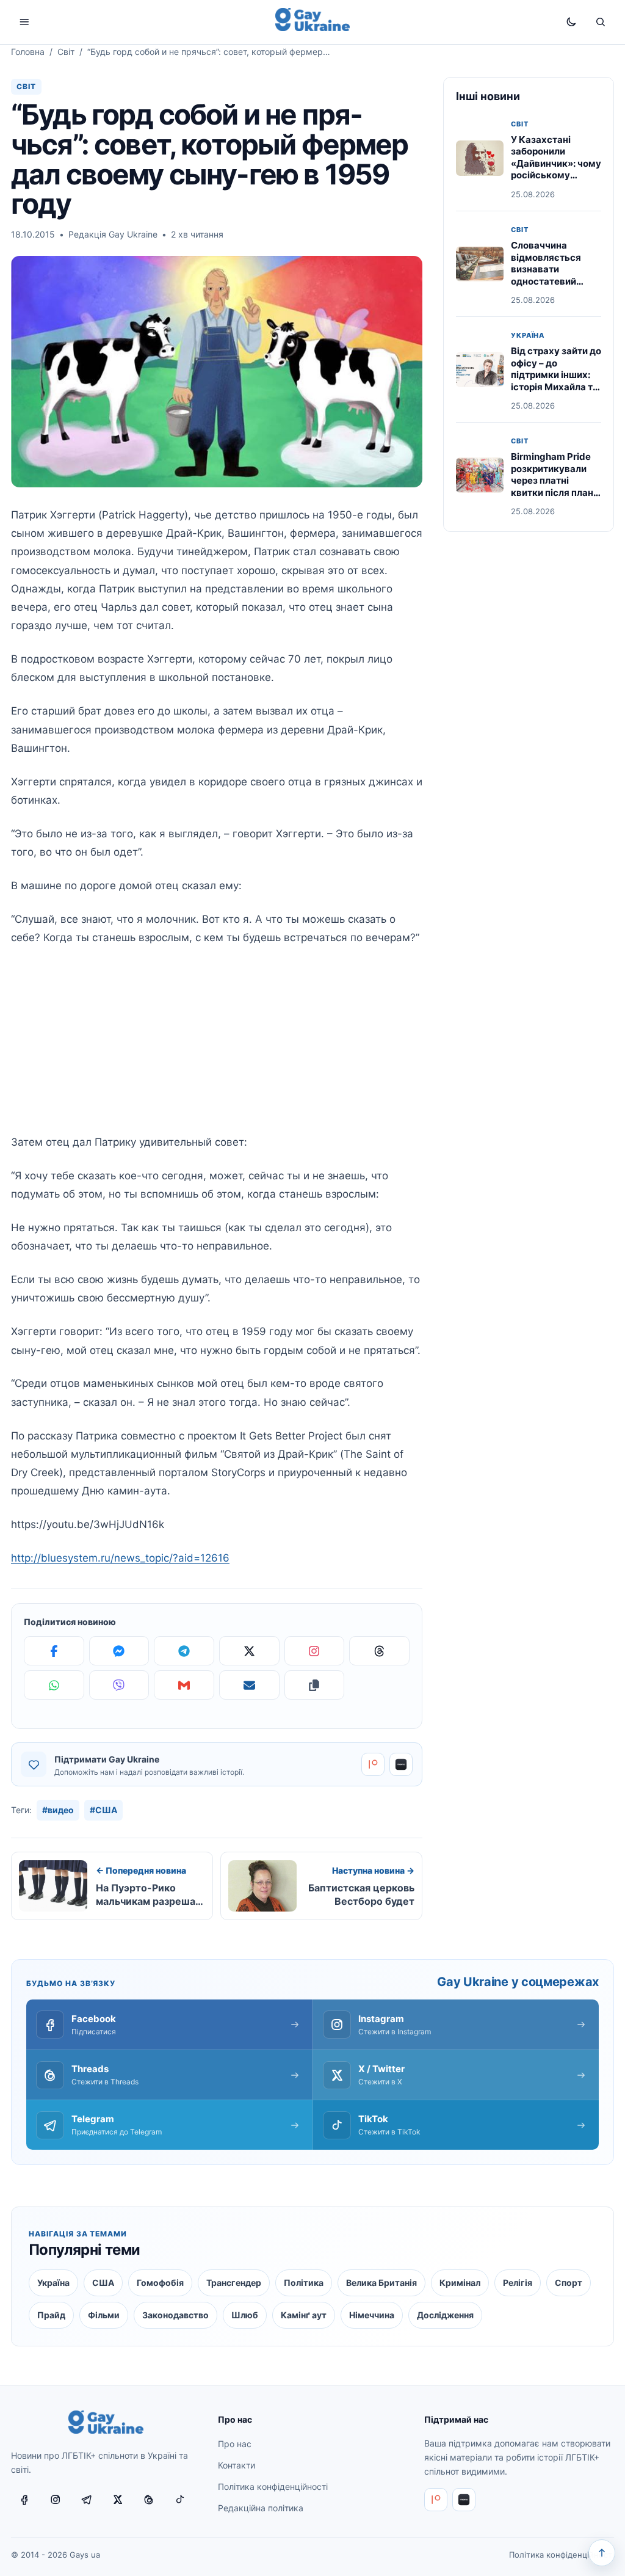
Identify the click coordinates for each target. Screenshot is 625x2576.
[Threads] (379, 1651)
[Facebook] (54, 1651)
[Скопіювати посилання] (315, 1685)
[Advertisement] (217, 1047)
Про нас (235, 2444)
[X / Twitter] (118, 2500)
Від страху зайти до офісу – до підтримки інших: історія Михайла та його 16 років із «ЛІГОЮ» (556, 381)
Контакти (237, 2465)
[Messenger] (119, 1651)
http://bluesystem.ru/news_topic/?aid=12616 (120, 1558)
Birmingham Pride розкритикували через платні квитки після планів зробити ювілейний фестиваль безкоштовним (556, 492)
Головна (28, 52)
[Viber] (119, 1685)
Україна (528, 336)
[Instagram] (315, 1651)
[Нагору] (602, 2553)
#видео (58, 1810)
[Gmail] (184, 1685)
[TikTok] (180, 2500)
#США (103, 1810)
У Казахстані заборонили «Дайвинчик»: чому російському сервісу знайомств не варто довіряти (556, 169)
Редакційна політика (261, 2508)
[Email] (249, 1685)
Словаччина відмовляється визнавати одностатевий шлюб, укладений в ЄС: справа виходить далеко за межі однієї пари (555, 287)
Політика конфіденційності (273, 2487)
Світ (66, 52)
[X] (249, 1651)
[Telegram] (184, 1651)
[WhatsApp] (54, 1685)
